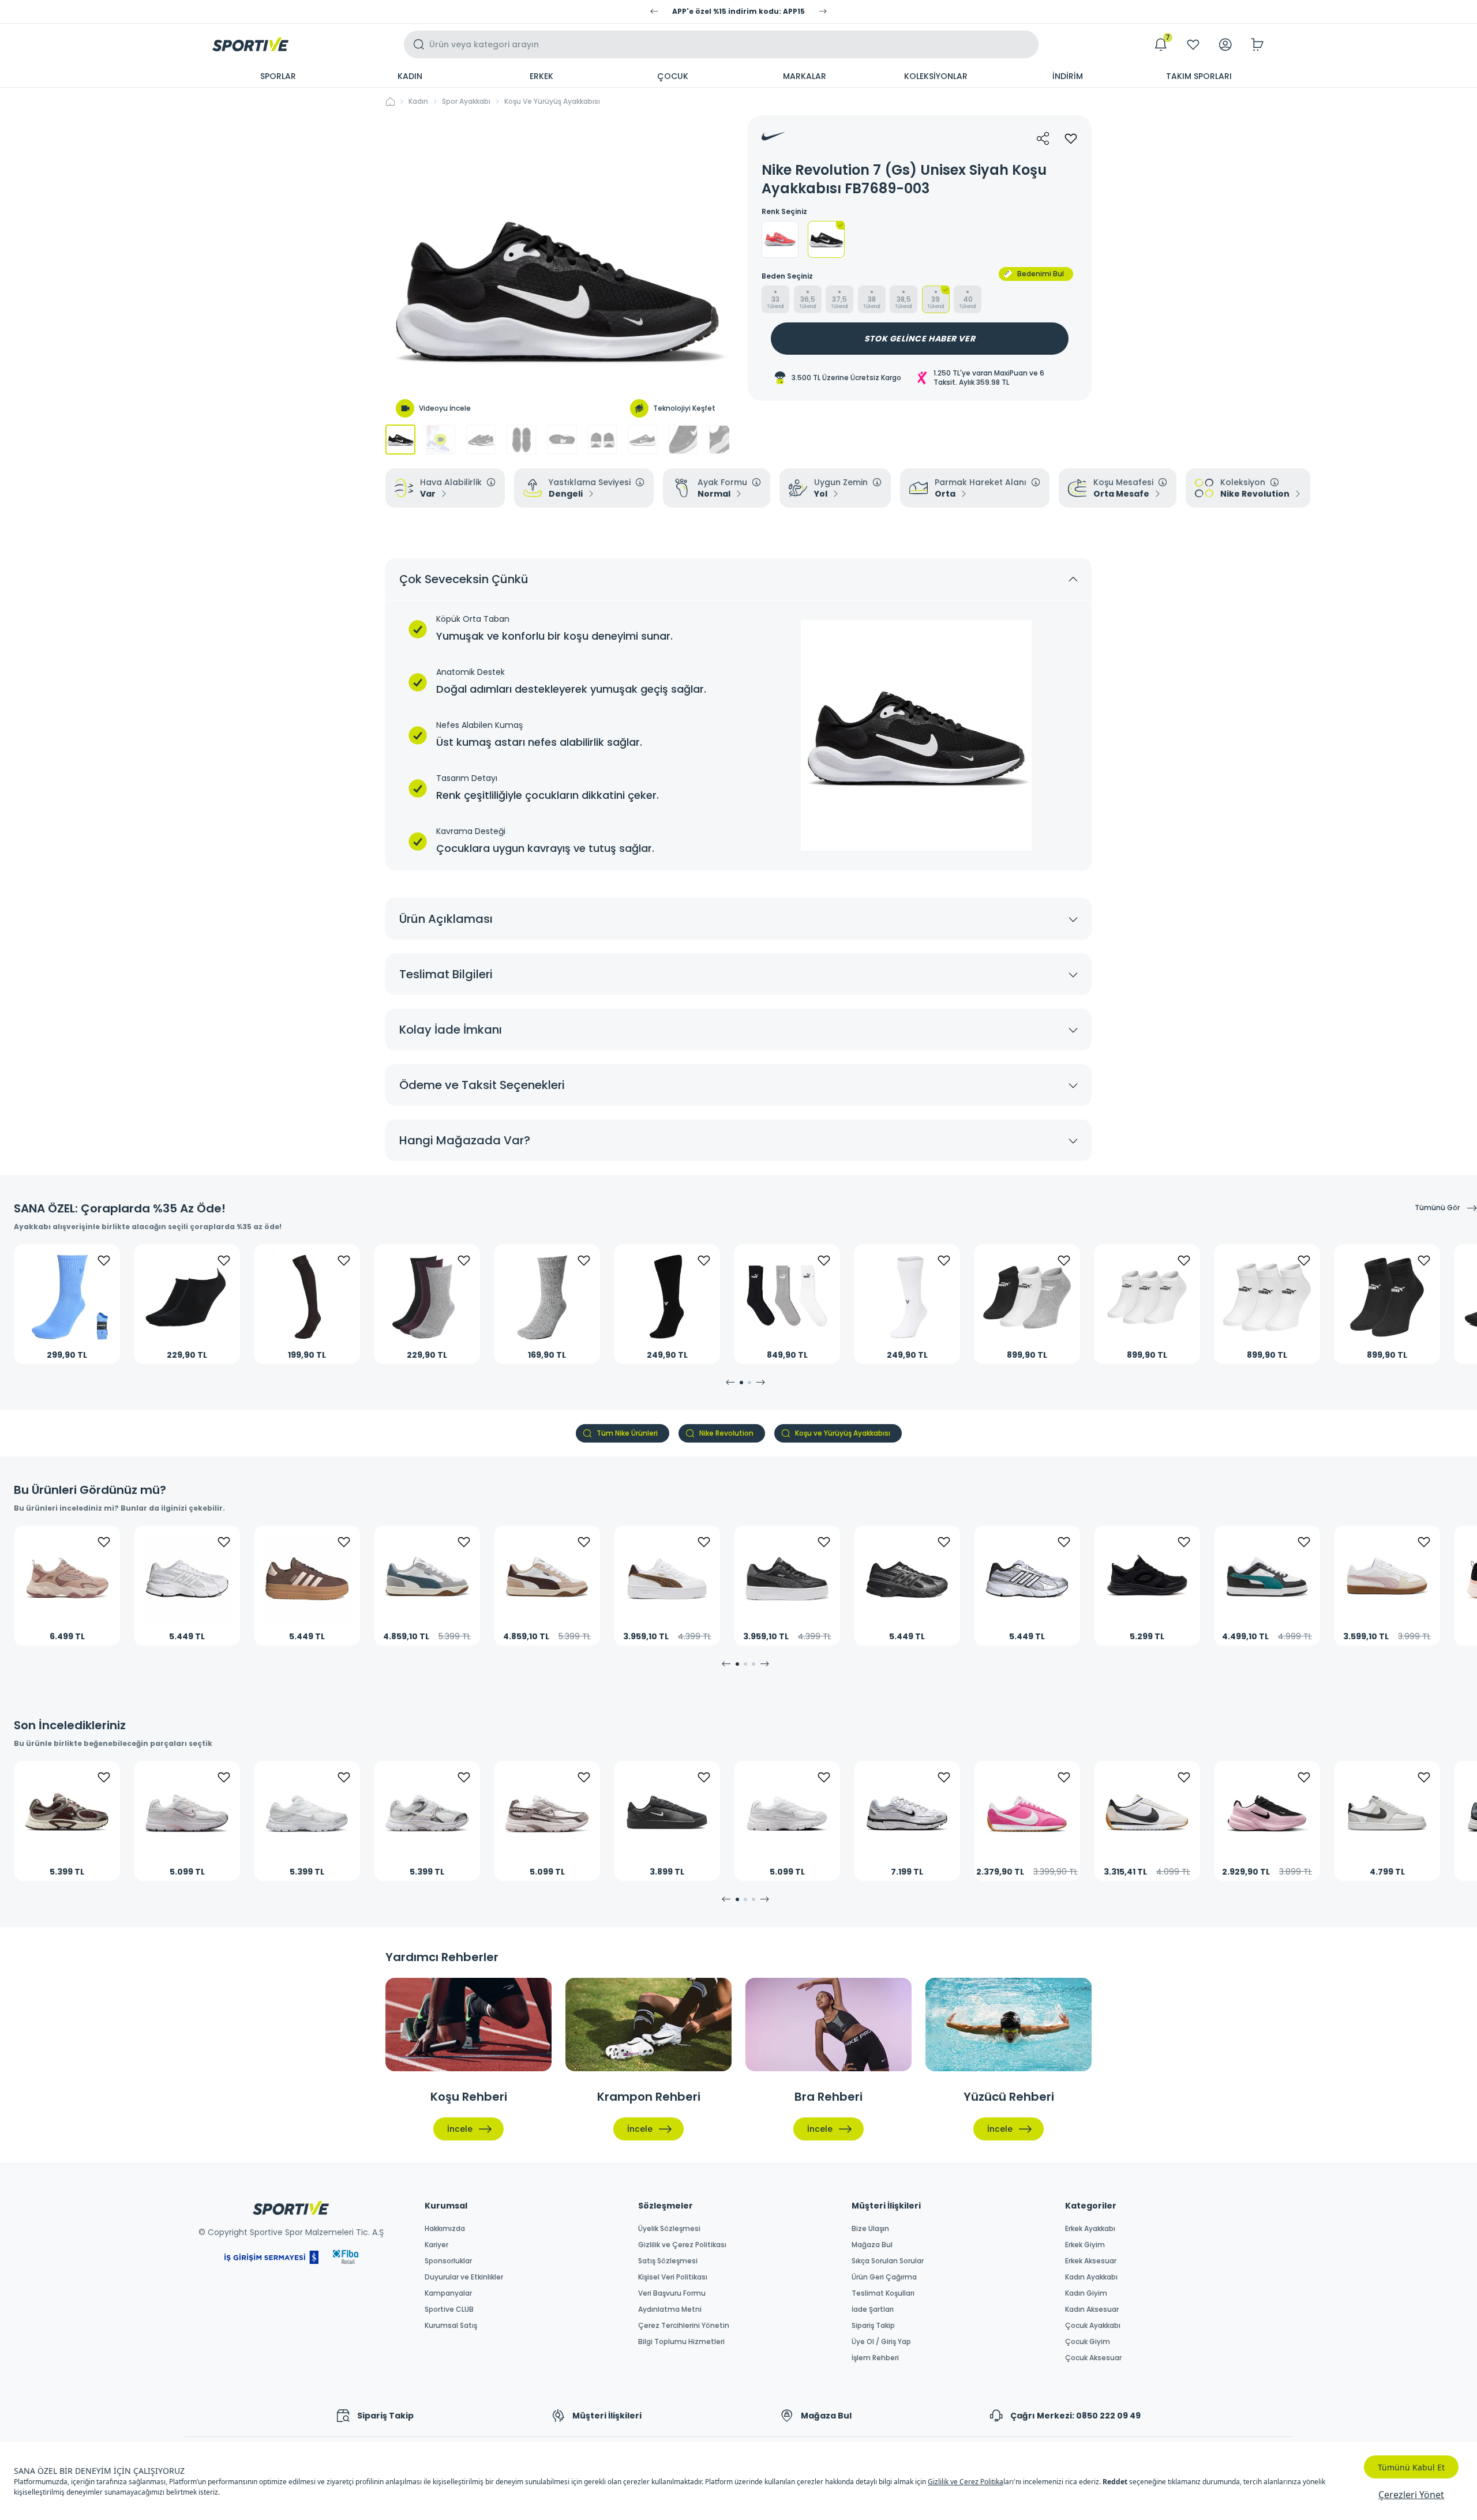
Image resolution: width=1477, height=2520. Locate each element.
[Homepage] (250, 44)
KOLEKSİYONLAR (936, 76)
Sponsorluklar (448, 2261)
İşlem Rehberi (875, 2358)
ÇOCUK (673, 76)
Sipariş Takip (873, 2326)
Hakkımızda (445, 2229)
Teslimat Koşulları (883, 2293)
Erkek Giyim (1085, 2245)
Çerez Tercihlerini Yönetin (684, 2326)
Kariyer (436, 2245)
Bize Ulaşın (870, 2229)
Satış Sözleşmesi (668, 2261)
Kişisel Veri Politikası (673, 2277)
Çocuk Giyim (1088, 2342)
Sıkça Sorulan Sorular (888, 2261)
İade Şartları (873, 2309)
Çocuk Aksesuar (1093, 2358)
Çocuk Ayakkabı (1093, 2326)
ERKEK (541, 76)
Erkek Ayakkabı (1090, 2229)
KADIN (410, 76)
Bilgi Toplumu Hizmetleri (681, 2342)
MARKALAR (805, 76)
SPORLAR (278, 76)
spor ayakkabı (466, 102)
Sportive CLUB (449, 2309)
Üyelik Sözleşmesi (669, 2229)
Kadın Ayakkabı (1091, 2277)
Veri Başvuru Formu (672, 2293)
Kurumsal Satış (451, 2326)
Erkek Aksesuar (1091, 2261)
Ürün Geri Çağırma (884, 2277)
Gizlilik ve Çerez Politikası (682, 2245)
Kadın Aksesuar (1092, 2309)
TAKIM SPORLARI (1199, 76)
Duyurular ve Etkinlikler (464, 2277)
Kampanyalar (448, 2293)
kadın (418, 102)
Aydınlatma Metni (670, 2309)
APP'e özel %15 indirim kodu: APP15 (738, 12)
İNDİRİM (1068, 76)
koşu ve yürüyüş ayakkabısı (552, 102)
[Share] (1043, 138)
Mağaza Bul (872, 2245)
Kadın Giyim (1086, 2293)
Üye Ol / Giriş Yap (881, 2342)
